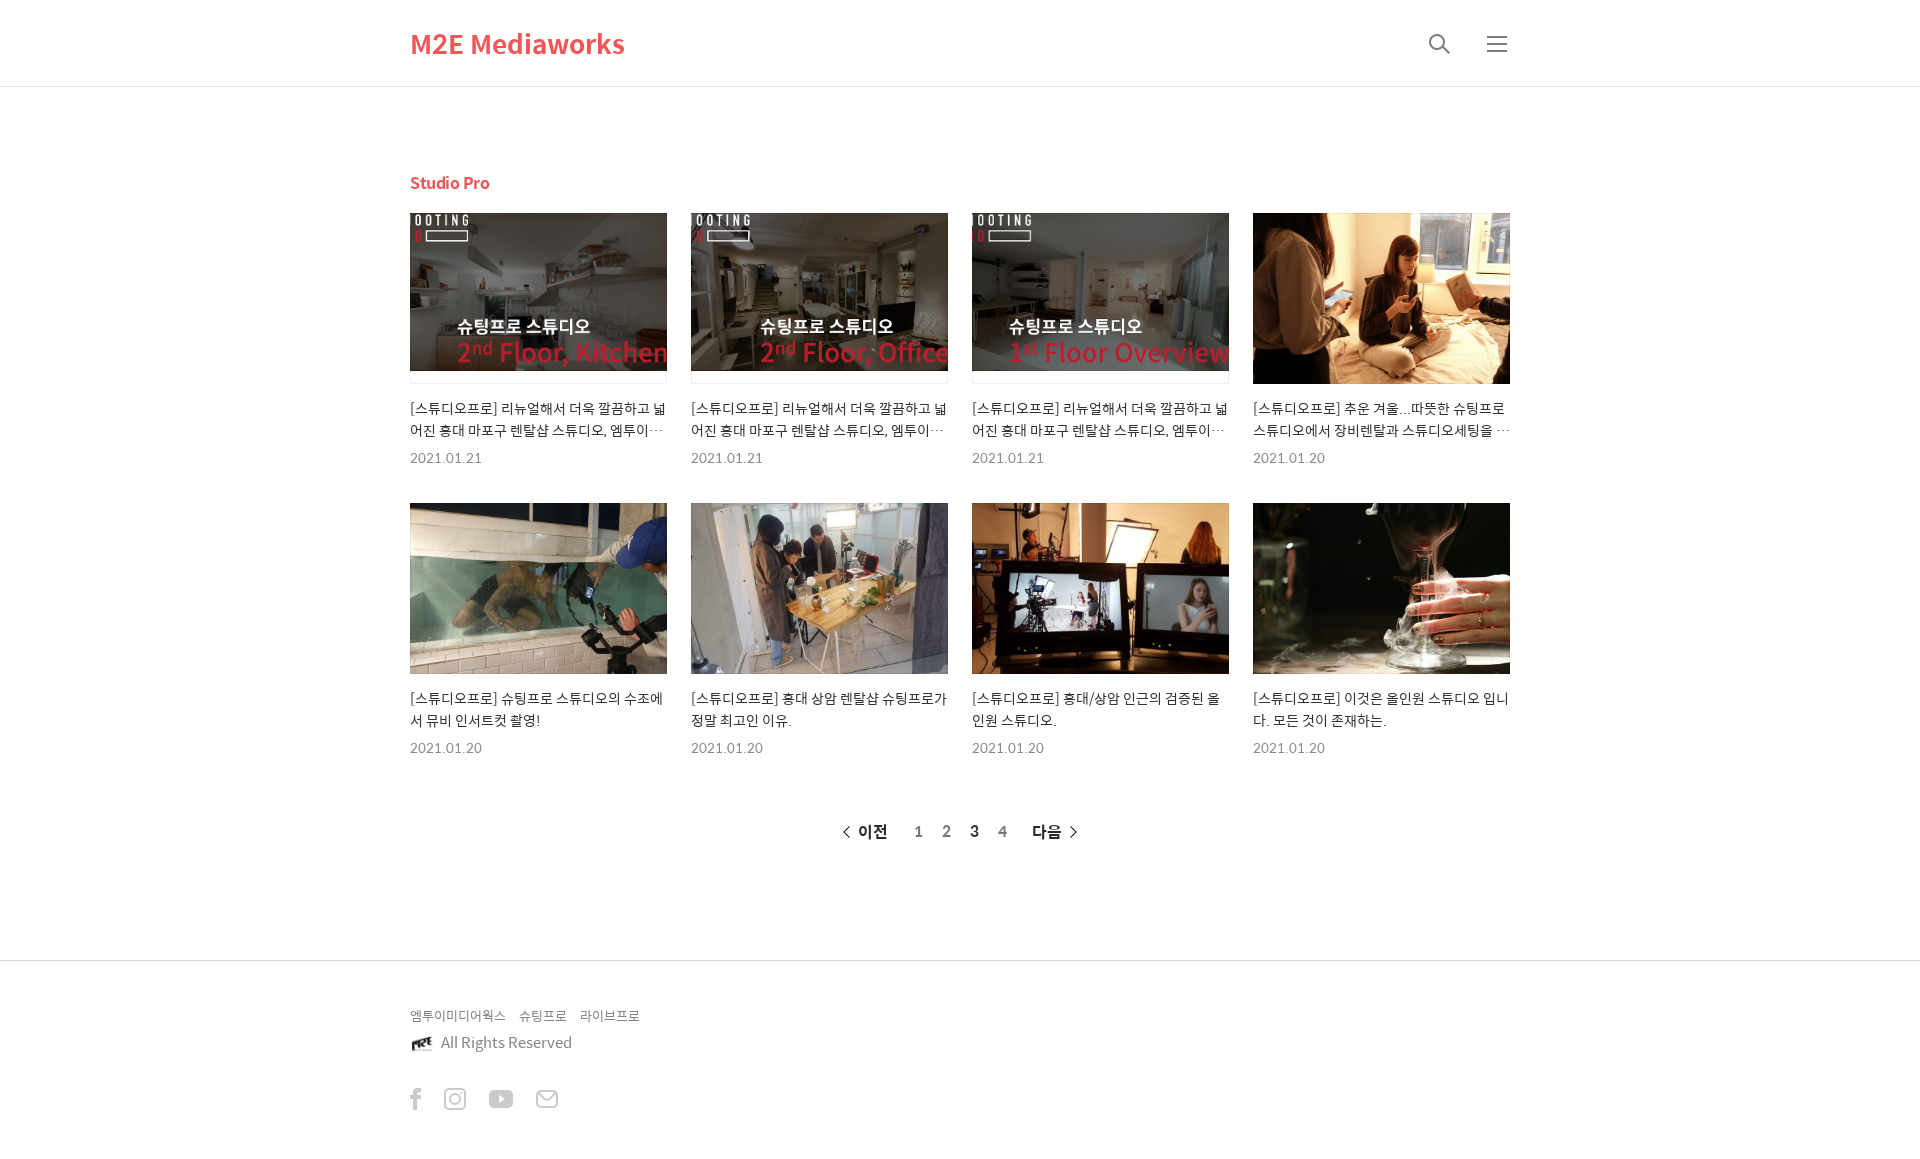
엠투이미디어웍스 (458, 1015)
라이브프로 (610, 1015)
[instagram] (455, 1101)
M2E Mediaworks (517, 43)
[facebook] (415, 1101)
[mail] (547, 1101)
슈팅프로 (543, 1015)
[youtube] (501, 1101)
